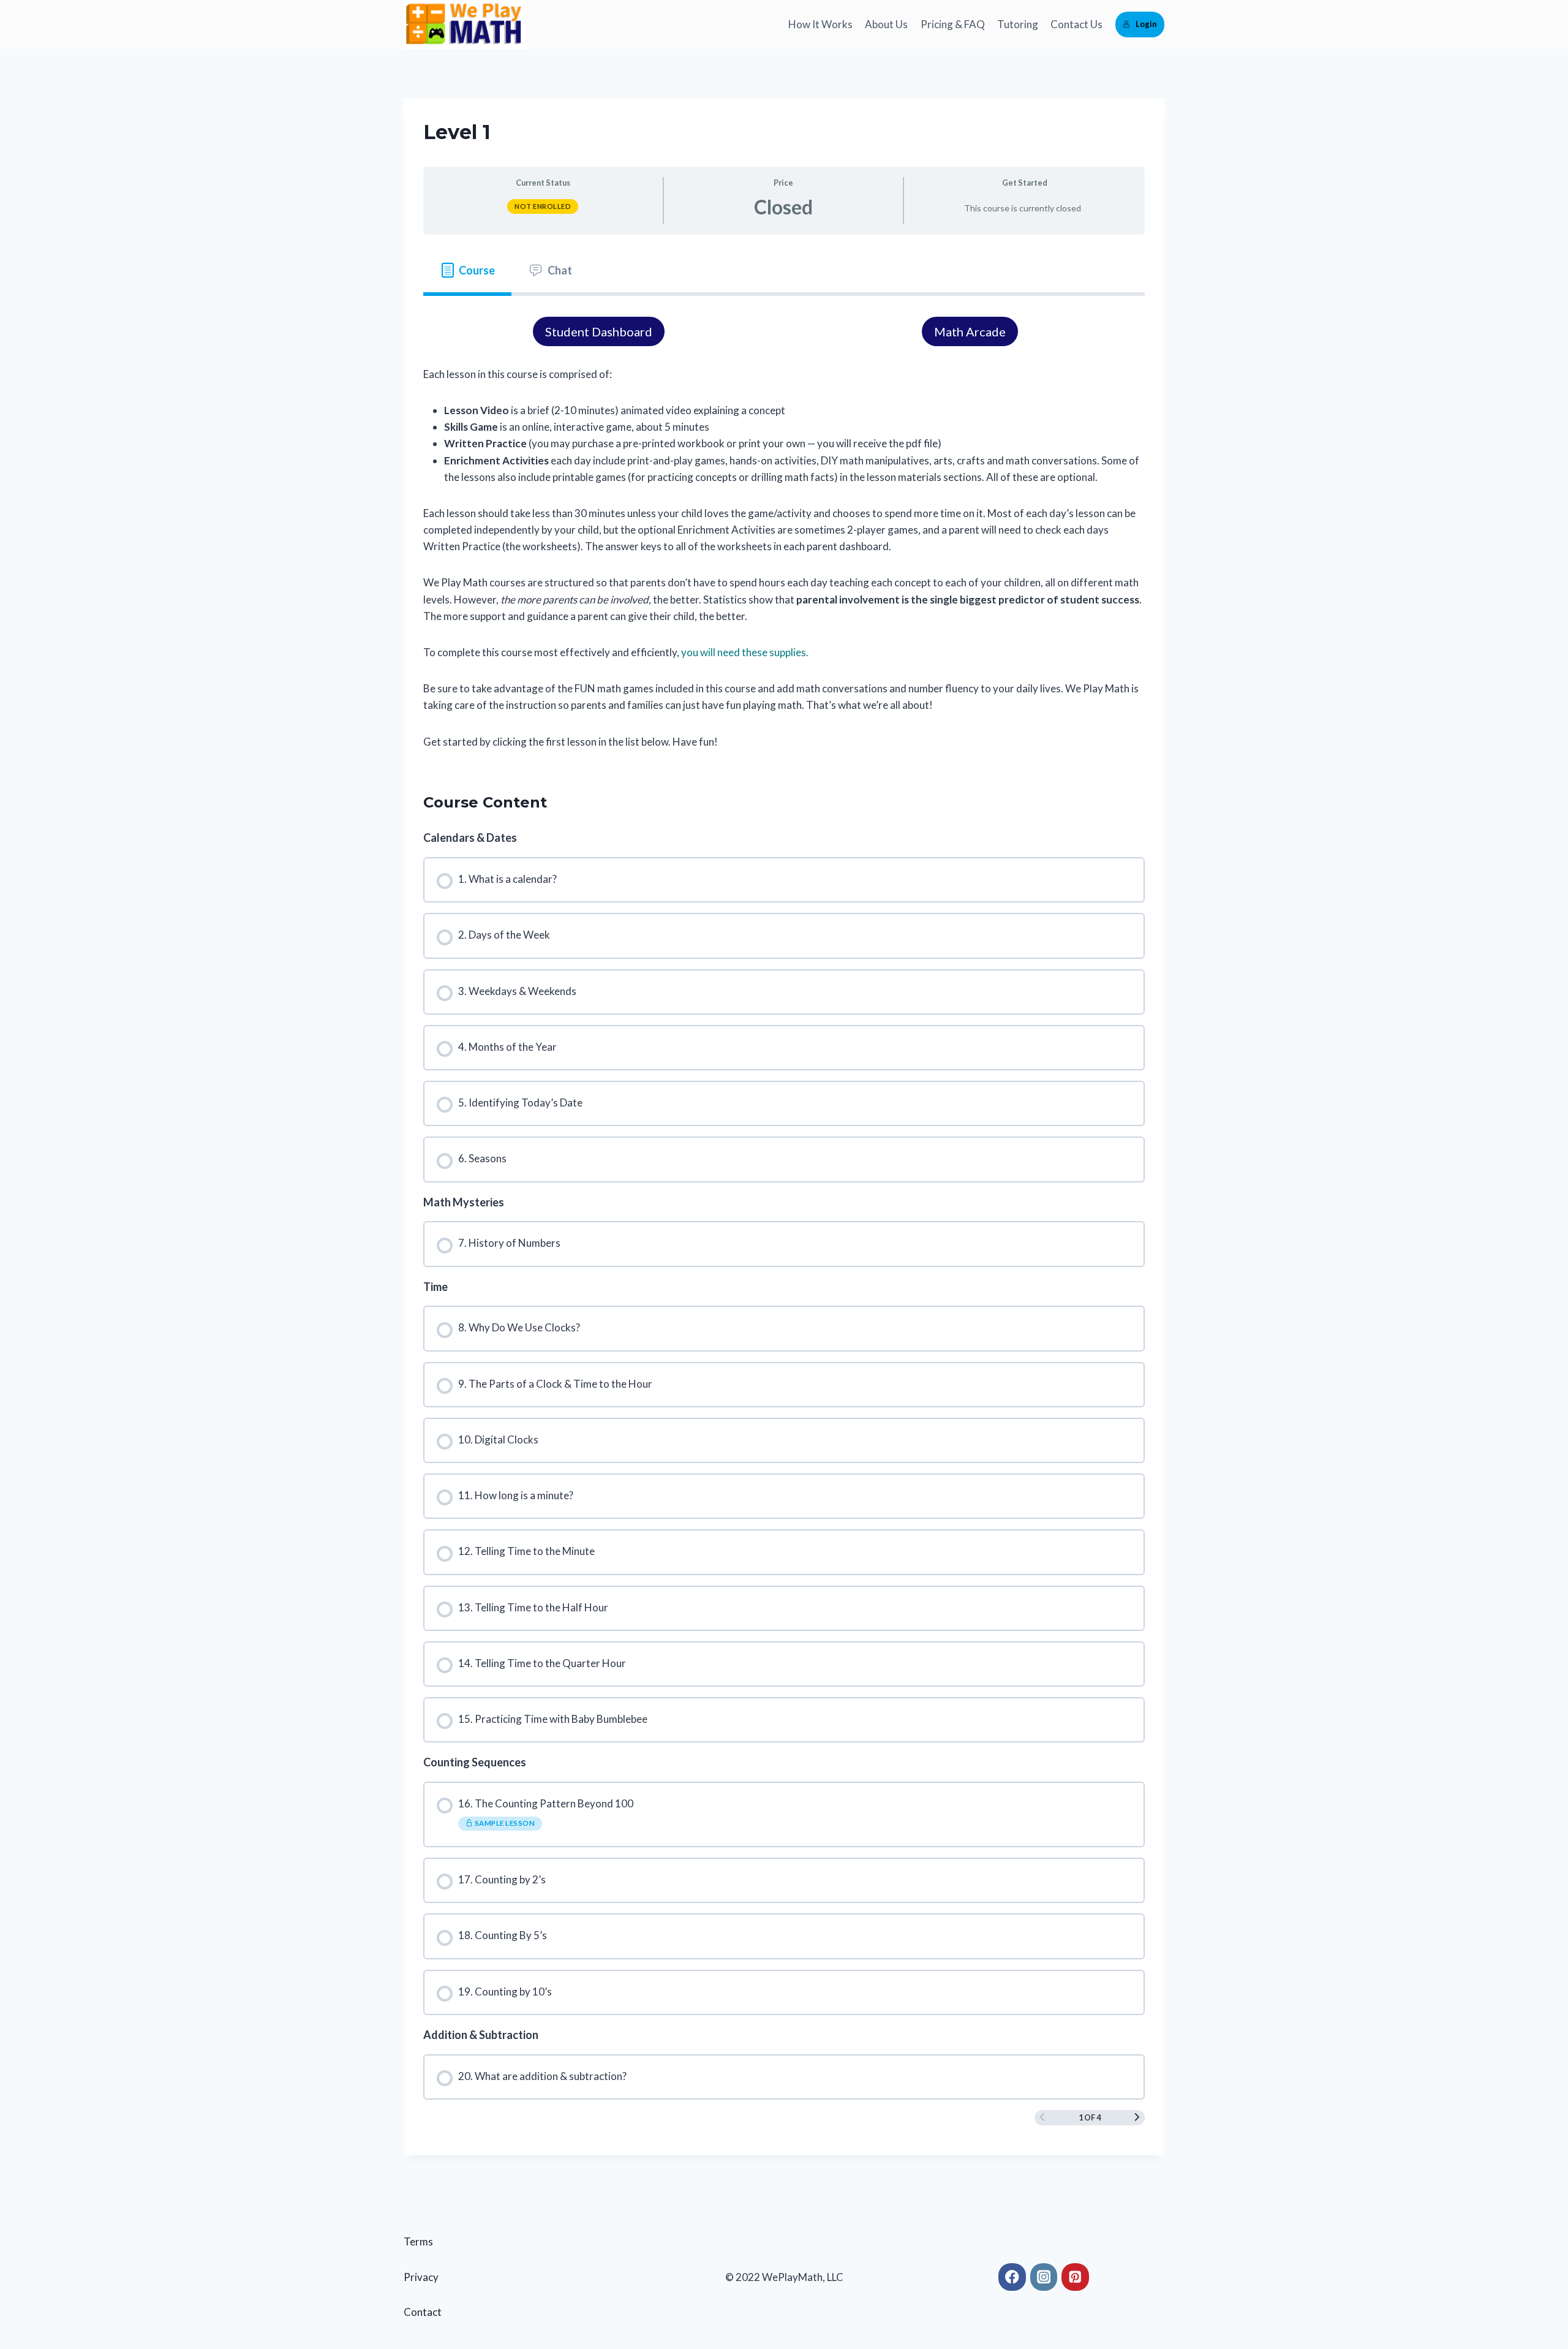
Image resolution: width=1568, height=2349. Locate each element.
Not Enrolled (543, 206)
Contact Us (1076, 24)
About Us (886, 24)
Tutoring (1018, 24)
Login (1146, 24)
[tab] (467, 270)
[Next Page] (1137, 2118)
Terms (418, 2241)
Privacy (421, 2277)
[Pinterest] (1075, 2277)
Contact (423, 2312)
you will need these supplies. (745, 652)
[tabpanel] (784, 533)
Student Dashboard (599, 331)
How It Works (820, 24)
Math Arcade (970, 331)
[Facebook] (1012, 2277)
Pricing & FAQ (953, 24)
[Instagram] (1044, 2277)
